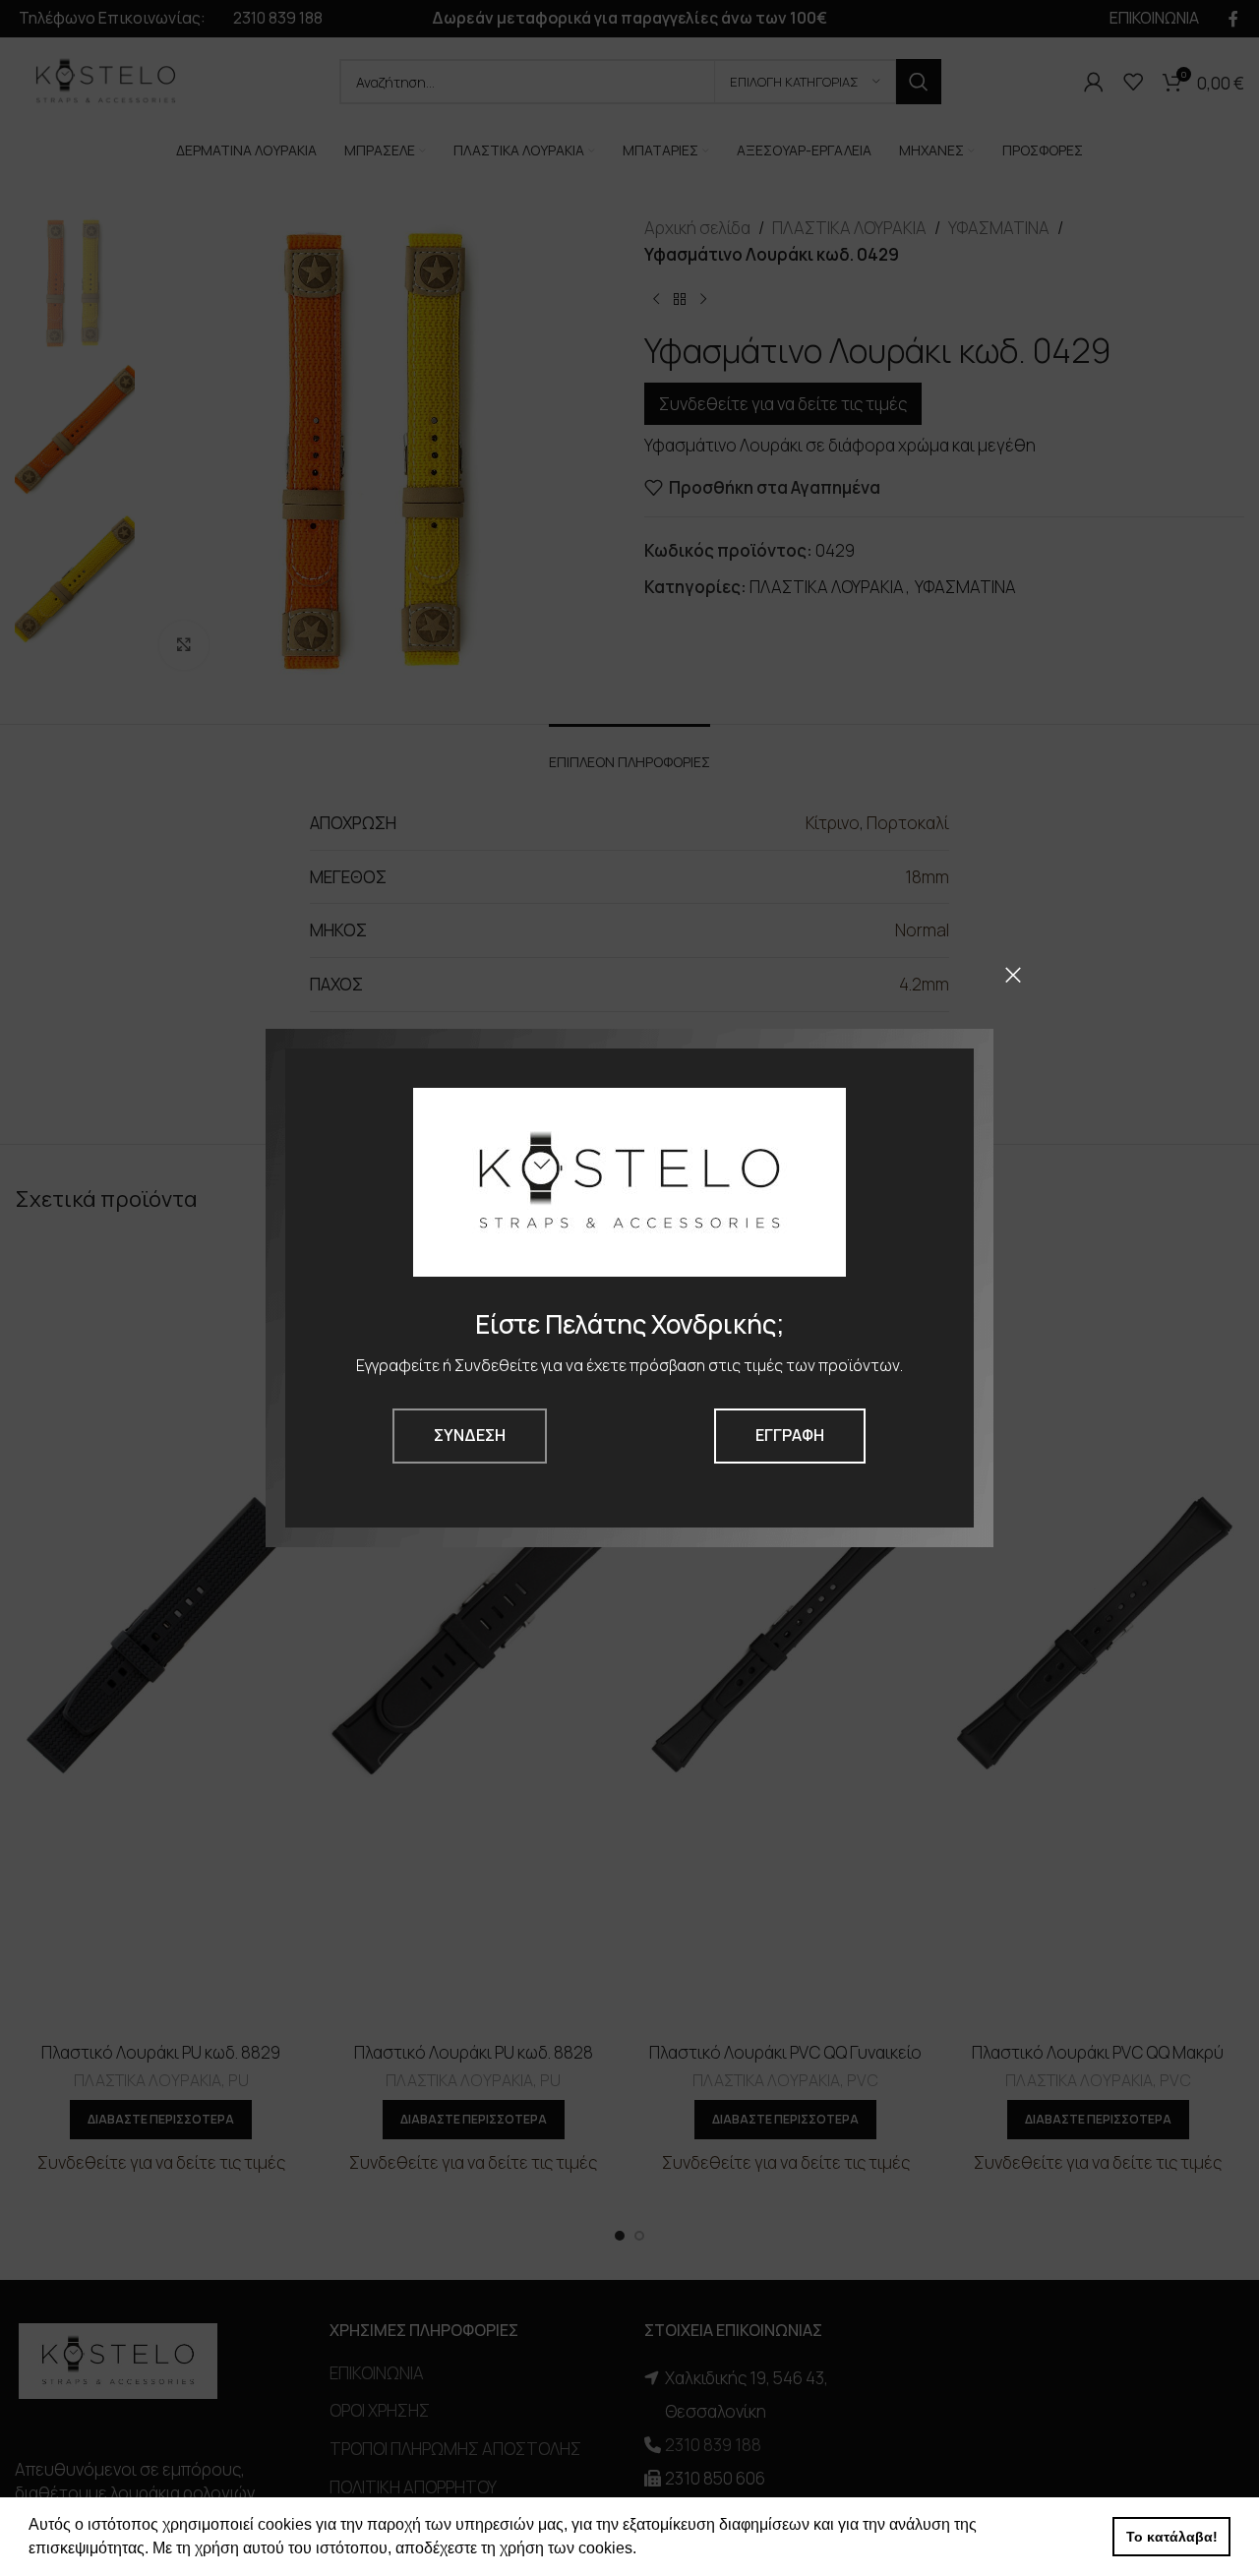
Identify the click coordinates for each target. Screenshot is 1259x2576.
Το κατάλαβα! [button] (1172, 2537)
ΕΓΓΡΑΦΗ (790, 1435)
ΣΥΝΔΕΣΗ (470, 1435)
